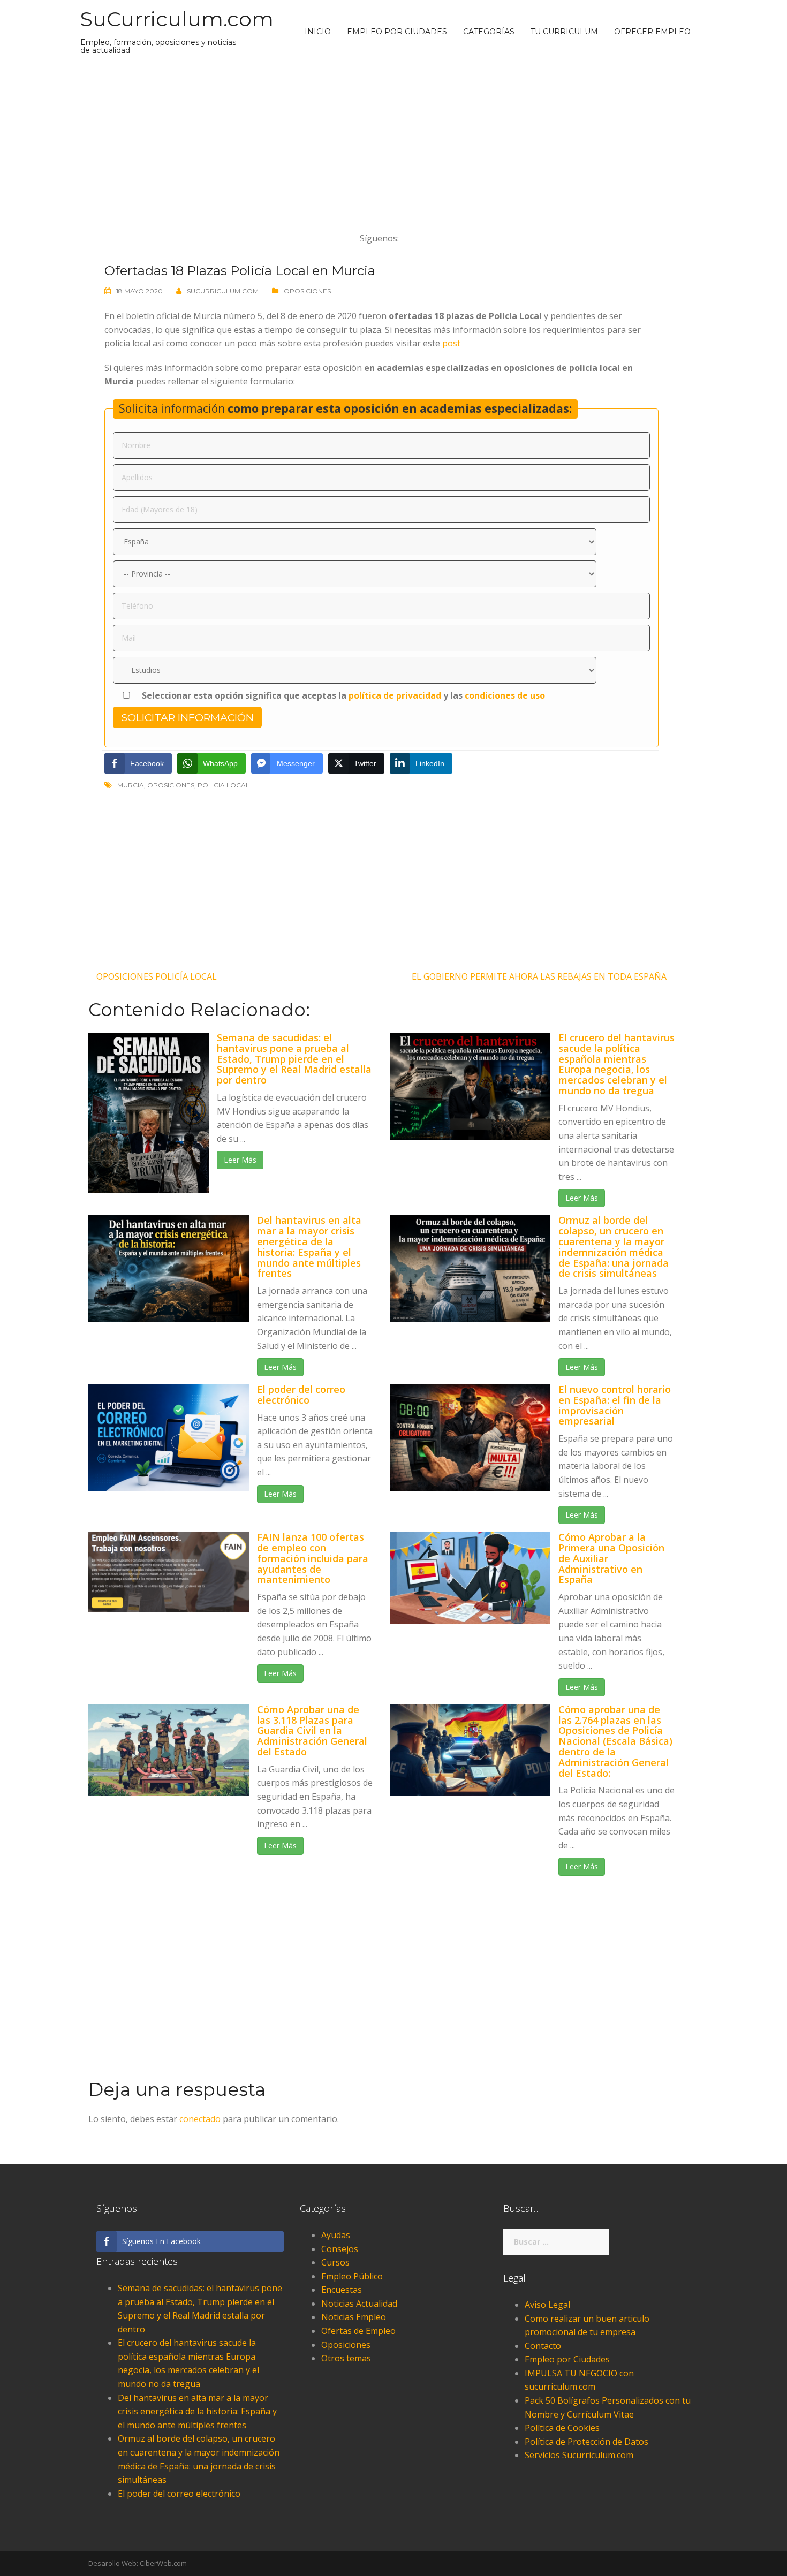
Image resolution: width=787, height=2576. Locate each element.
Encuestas (342, 2290)
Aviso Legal (547, 2305)
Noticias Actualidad (359, 2304)
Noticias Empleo (354, 2317)
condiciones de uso (505, 695)
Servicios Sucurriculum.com (579, 2455)
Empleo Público (352, 2276)
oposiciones (171, 785)
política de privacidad (395, 695)
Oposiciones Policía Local (157, 976)
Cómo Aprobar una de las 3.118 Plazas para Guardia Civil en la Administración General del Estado (312, 1730)
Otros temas (346, 2358)
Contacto (543, 2346)
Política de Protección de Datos (587, 2442)
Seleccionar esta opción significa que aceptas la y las (342, 695)
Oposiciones (307, 291)
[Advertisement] (381, 143)
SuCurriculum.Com (223, 291)
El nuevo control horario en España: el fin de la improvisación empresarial (615, 1405)
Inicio (318, 32)
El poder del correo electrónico (301, 1395)
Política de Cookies (562, 2428)
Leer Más (240, 1160)
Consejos (340, 2249)
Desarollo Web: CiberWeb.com (138, 2563)
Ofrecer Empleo (652, 32)
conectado (200, 2119)
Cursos (335, 2262)
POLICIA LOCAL (224, 785)
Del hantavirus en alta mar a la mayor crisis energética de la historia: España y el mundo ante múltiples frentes (309, 1247)
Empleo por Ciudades (397, 32)
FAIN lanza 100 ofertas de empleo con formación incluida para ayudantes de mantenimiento (313, 1558)
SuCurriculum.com (177, 19)
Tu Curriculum (564, 32)
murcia (131, 785)
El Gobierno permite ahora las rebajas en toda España (539, 976)
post (451, 343)
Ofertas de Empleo (358, 2331)
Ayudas (336, 2235)
